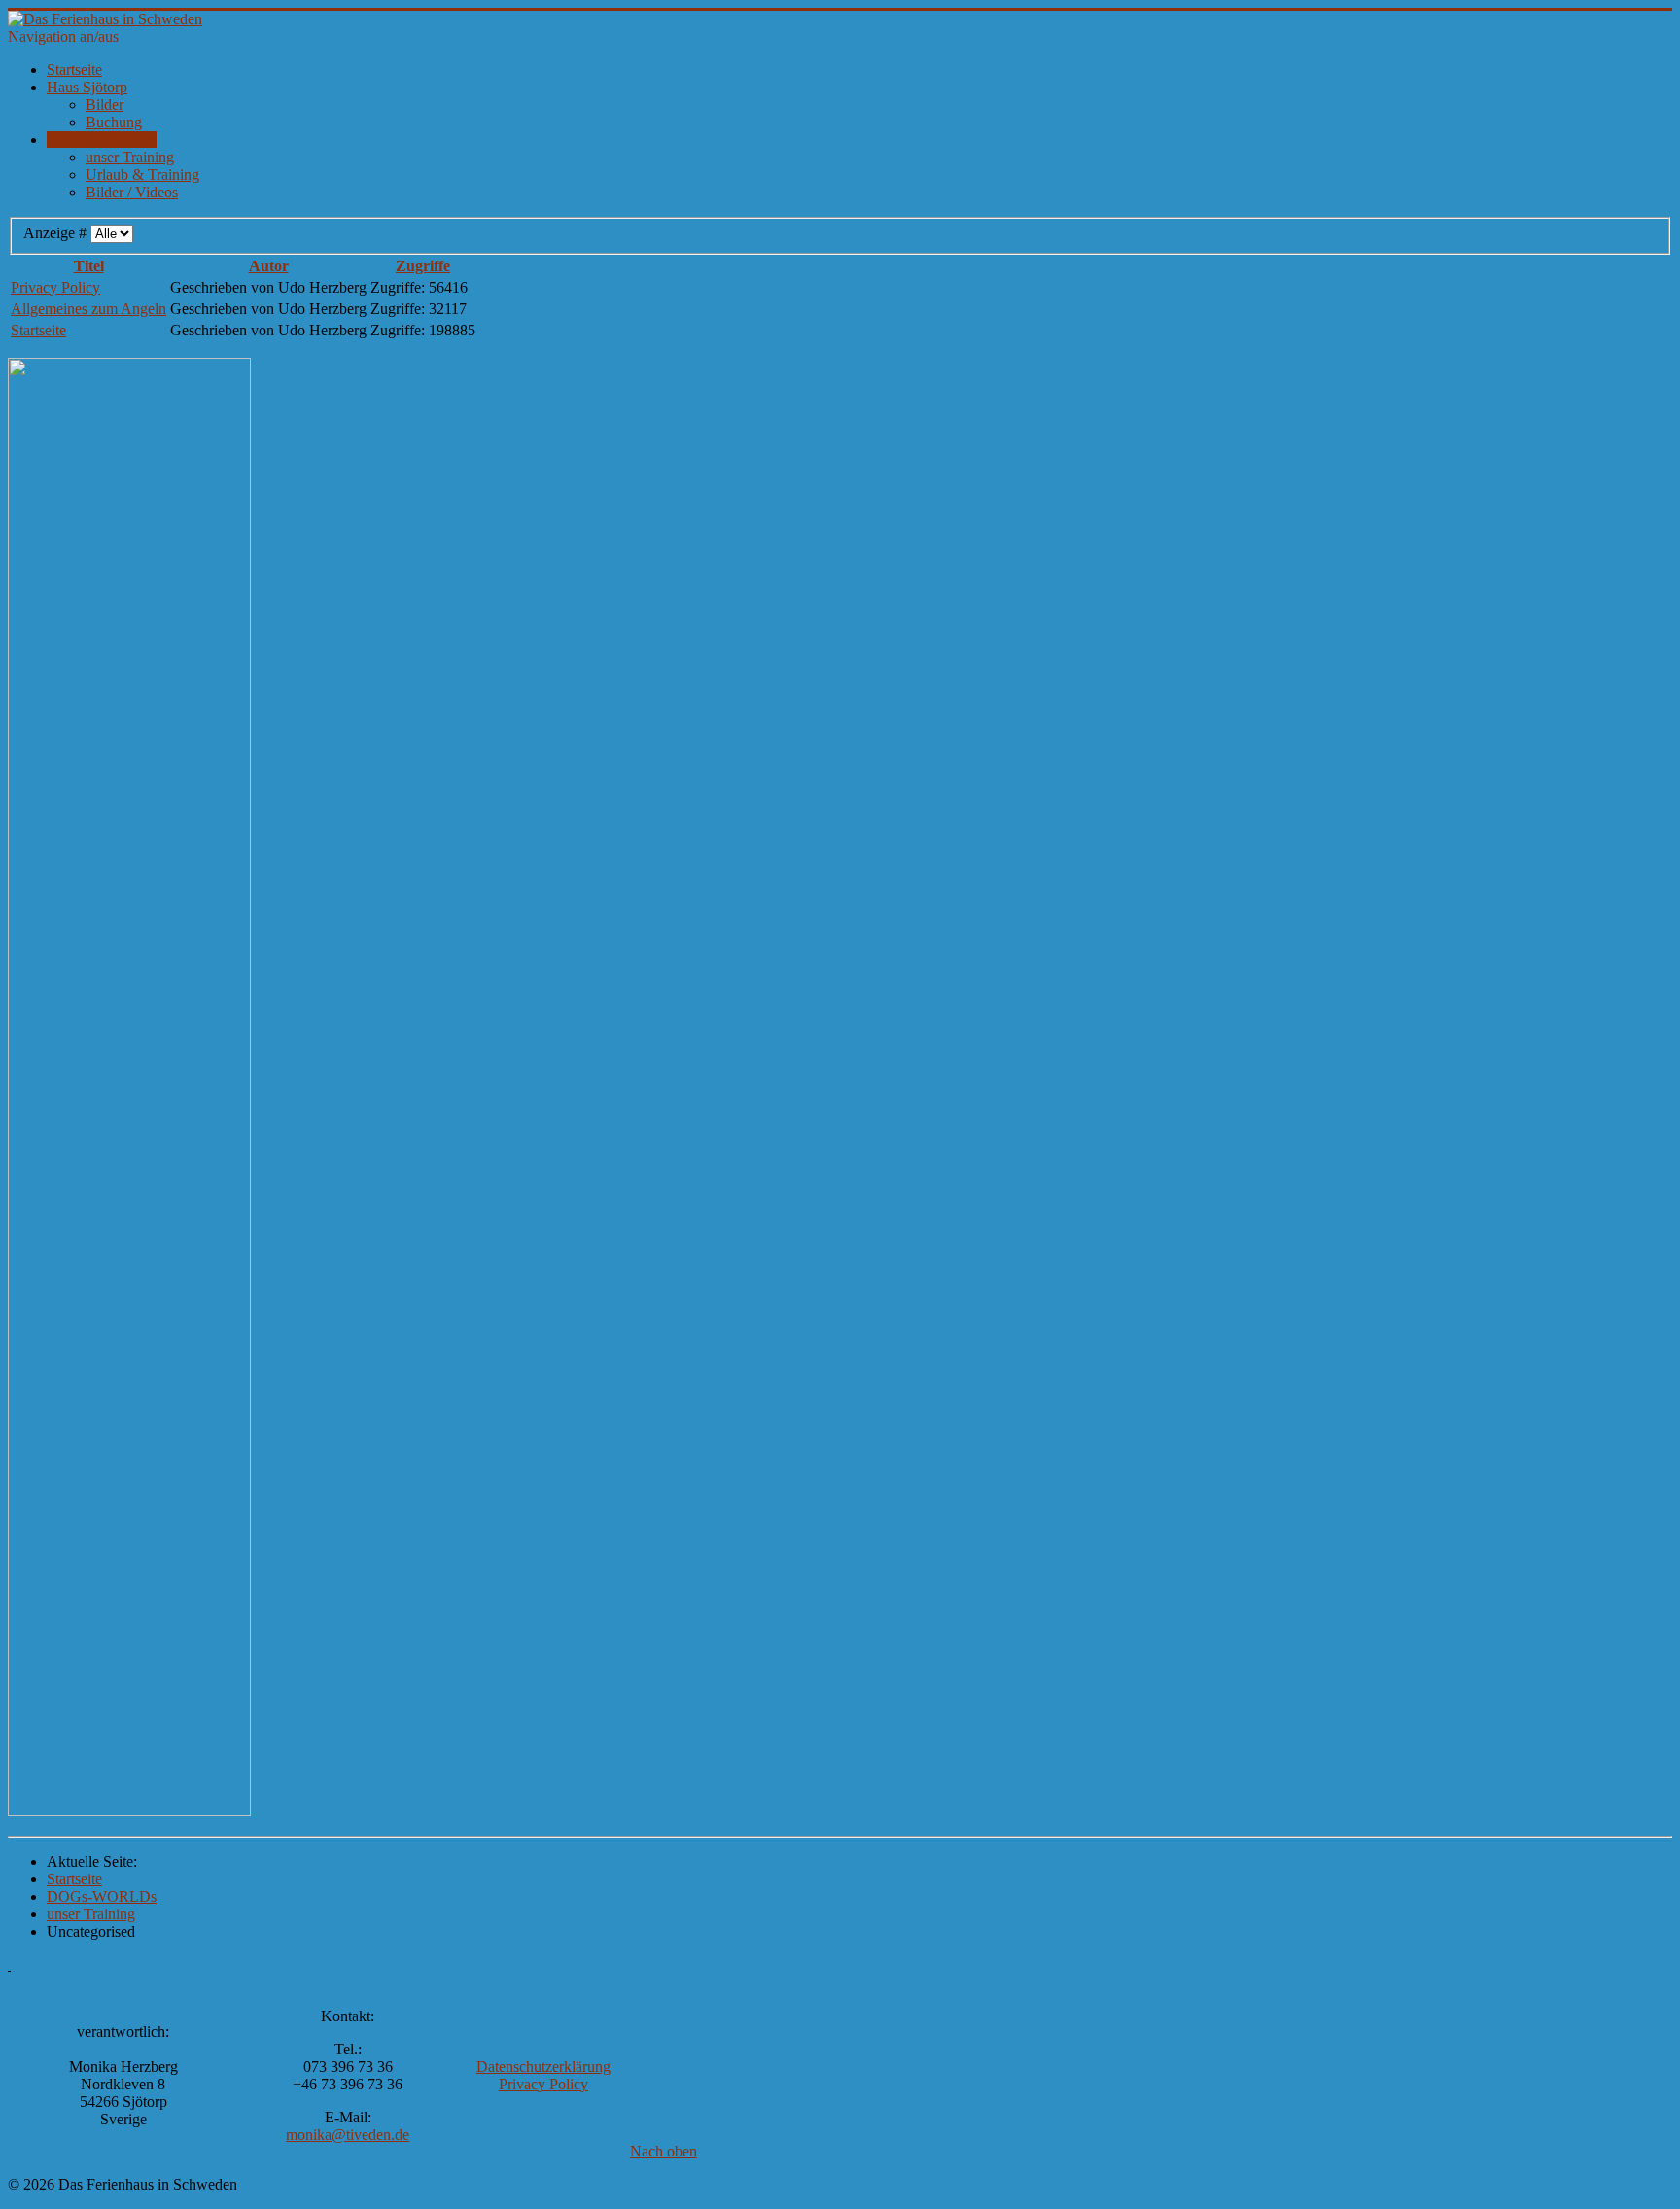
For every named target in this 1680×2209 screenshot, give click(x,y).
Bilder (105, 105)
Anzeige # (57, 233)
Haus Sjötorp (87, 87)
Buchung (114, 122)
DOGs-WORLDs (102, 140)
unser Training (130, 157)
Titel (89, 266)
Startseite (74, 70)
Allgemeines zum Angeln (88, 309)
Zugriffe (423, 266)
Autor (269, 266)
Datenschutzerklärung (543, 2067)
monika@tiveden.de (348, 2135)
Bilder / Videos (132, 192)
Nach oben (664, 2151)
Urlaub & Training (142, 175)
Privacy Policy (55, 287)
